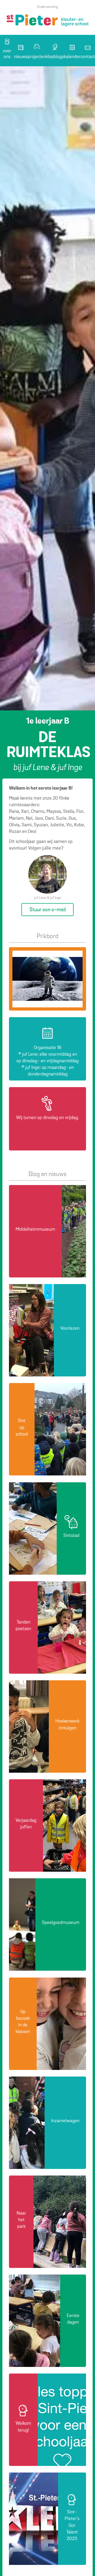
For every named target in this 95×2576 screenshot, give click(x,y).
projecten (37, 57)
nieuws (21, 57)
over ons (7, 54)
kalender (72, 57)
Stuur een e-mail (48, 910)
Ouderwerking (47, 7)
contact (88, 57)
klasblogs (55, 57)
